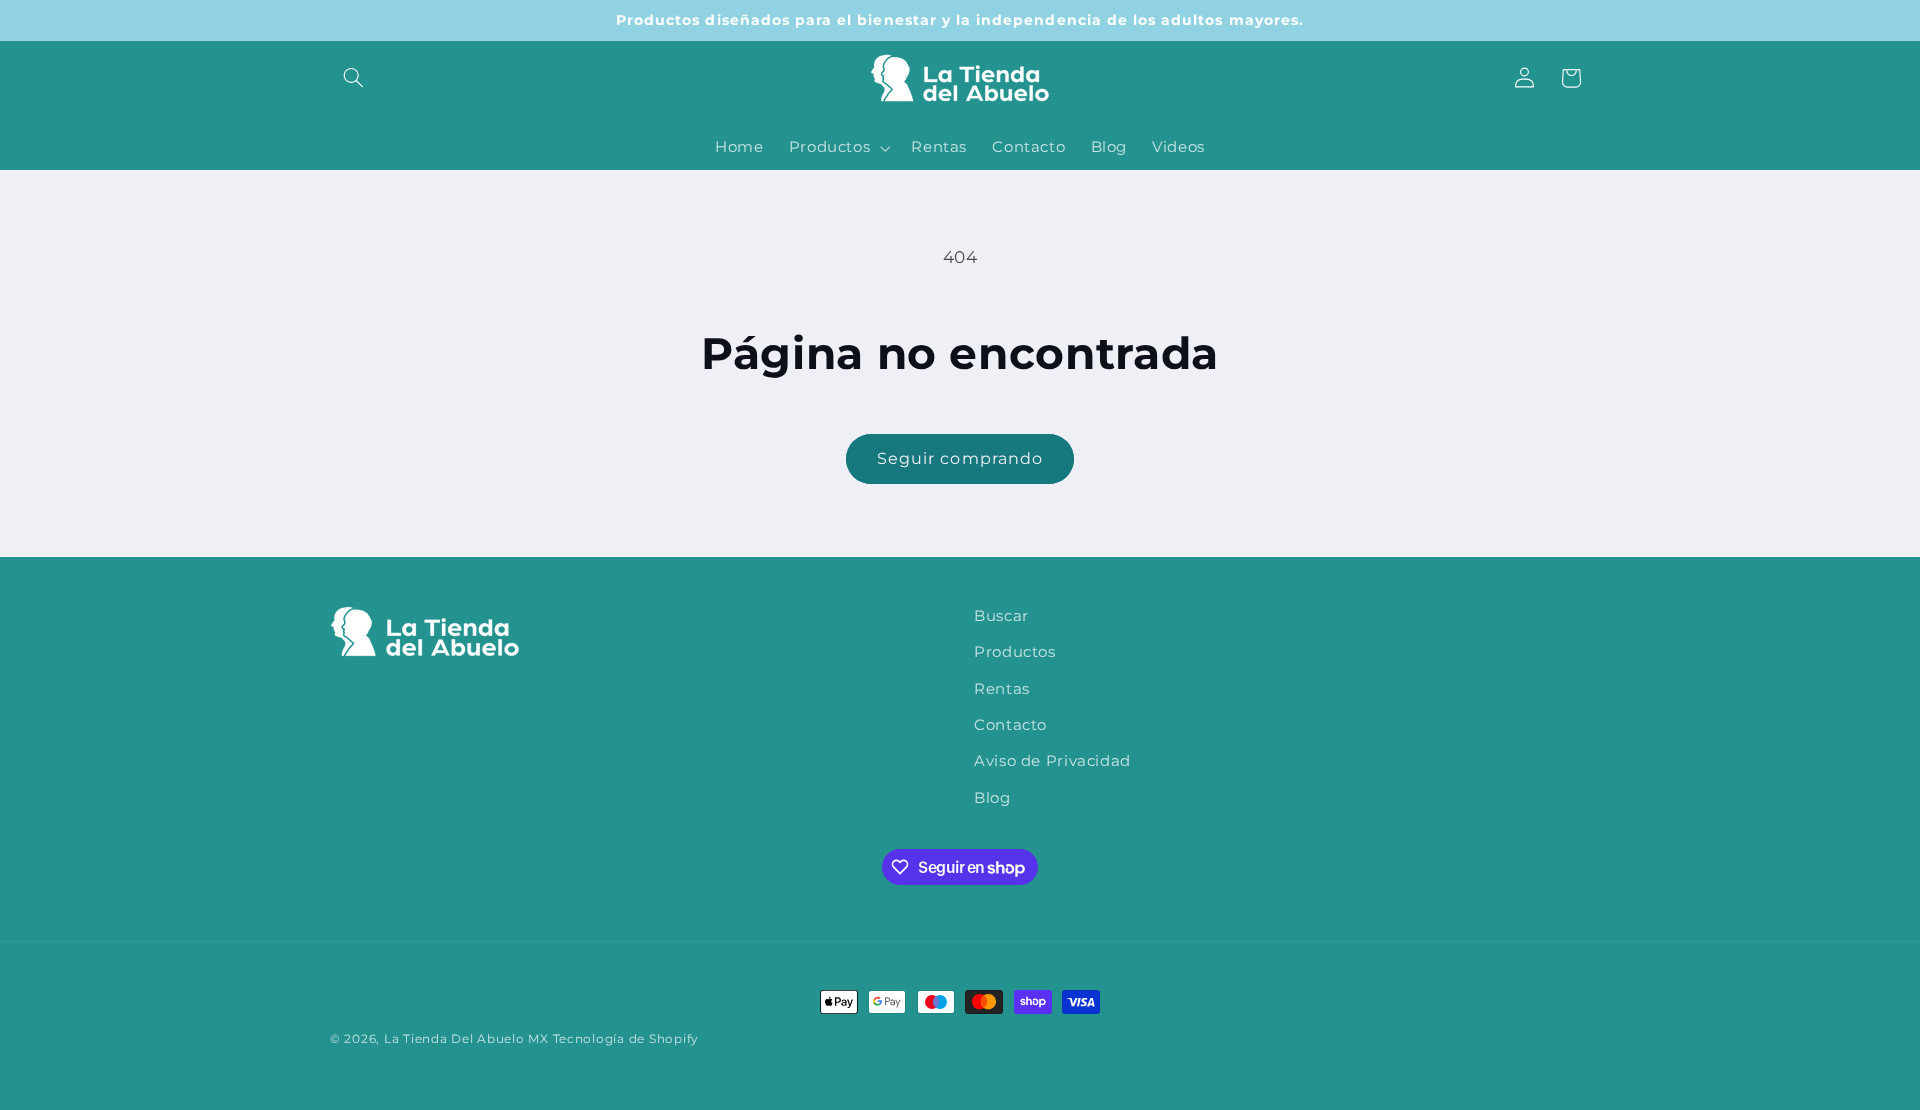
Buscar (1001, 616)
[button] (353, 78)
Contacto (1010, 725)
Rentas (1002, 689)
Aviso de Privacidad (1052, 762)
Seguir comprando (960, 458)
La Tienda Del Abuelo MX (466, 1039)
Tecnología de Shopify (626, 1039)
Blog (992, 798)
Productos (1015, 653)
